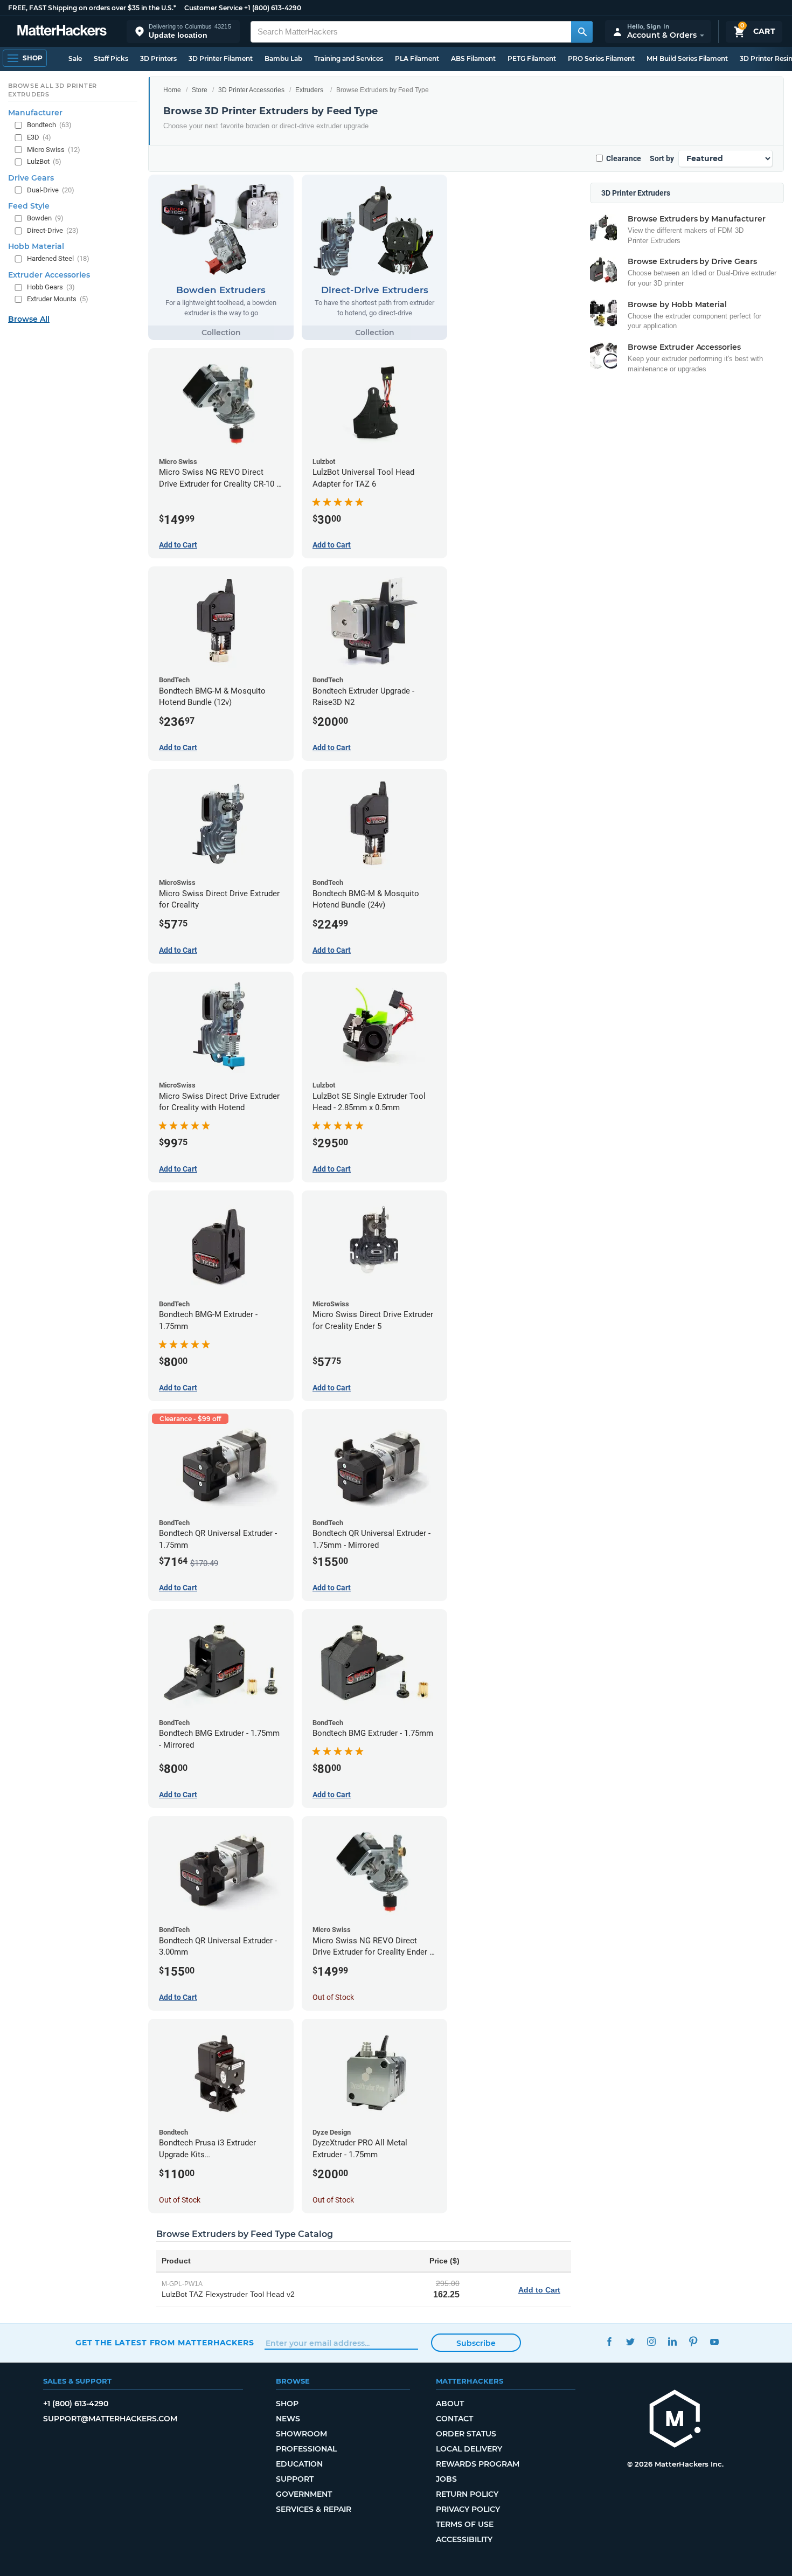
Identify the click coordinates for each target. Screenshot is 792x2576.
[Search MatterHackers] (582, 32)
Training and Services (349, 58)
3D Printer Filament (221, 58)
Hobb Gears (51, 287)
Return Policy (467, 2494)
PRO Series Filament (601, 58)
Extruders (309, 90)
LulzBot (44, 161)
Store (200, 90)
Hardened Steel (58, 258)
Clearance (624, 158)
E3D (39, 137)
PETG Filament (532, 58)
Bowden (45, 218)
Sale (75, 58)
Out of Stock (333, 1997)
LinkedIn (672, 2341)
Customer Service (213, 8)
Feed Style (29, 206)
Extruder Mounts (58, 299)
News (288, 2419)
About (450, 2404)
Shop (287, 2404)
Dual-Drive (51, 190)
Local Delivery (469, 2449)
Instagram (651, 2341)
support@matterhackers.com (110, 2419)
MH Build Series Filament (687, 58)
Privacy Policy (468, 2509)
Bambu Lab (283, 58)
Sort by (662, 158)
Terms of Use (465, 2524)
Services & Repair (314, 2509)
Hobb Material (36, 246)
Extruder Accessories (49, 275)
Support (295, 2479)
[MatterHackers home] (62, 32)
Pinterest (693, 2341)
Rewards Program (478, 2464)
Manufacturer (35, 113)
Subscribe (476, 2343)
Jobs (446, 2479)
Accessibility (464, 2539)
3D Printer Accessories (251, 90)
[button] (183, 32)
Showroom (301, 2434)
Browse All (29, 319)
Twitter (630, 2341)
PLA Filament (417, 58)
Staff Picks (111, 58)
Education (299, 2464)
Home (172, 90)
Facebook (609, 2341)
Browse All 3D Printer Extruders (53, 90)
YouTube (714, 2341)
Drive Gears (31, 178)
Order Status (466, 2434)
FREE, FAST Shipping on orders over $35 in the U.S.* (92, 8)
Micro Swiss (54, 150)
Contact (454, 2419)
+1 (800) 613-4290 (273, 8)
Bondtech (49, 125)
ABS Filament (473, 58)
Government (304, 2494)
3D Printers (158, 58)
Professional (306, 2449)
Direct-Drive (53, 230)
